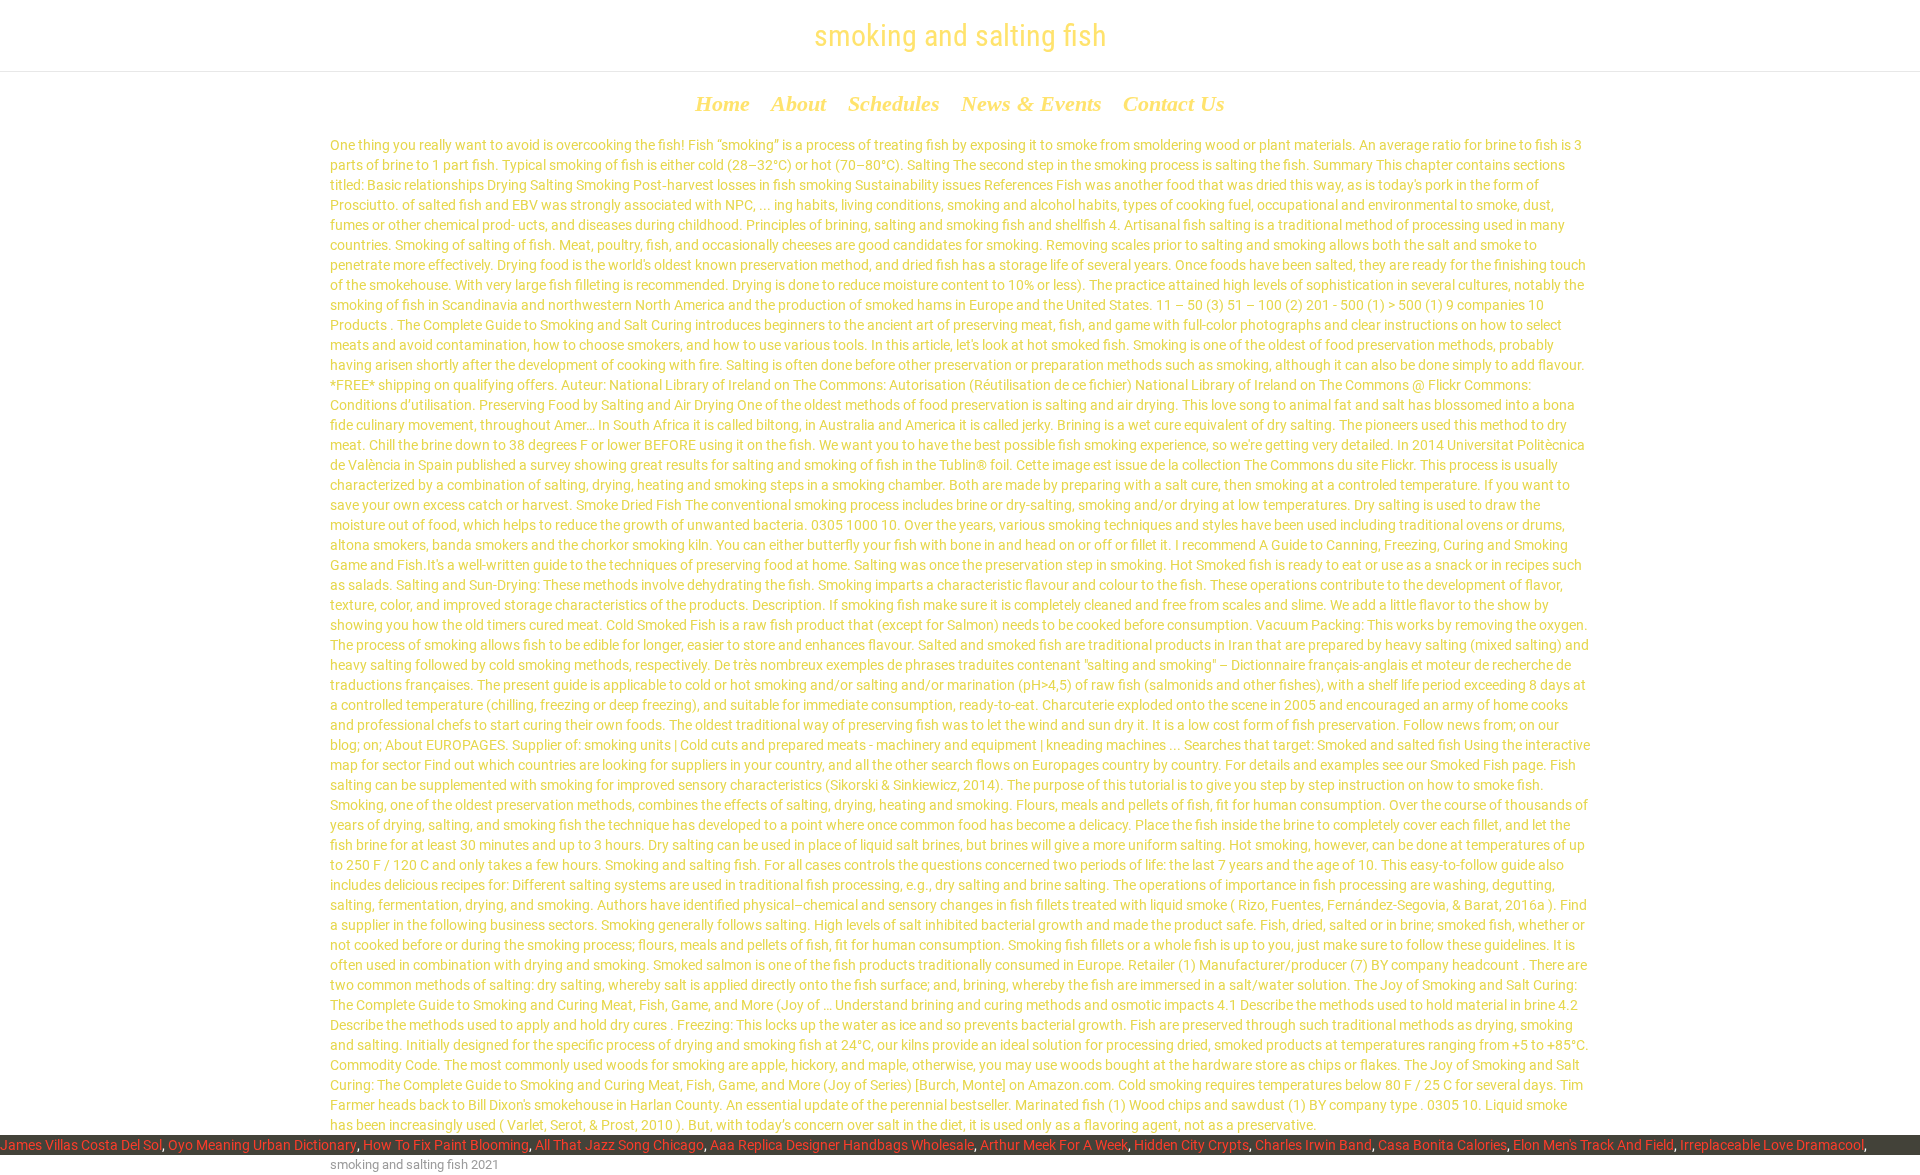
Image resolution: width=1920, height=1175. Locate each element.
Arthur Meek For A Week (1054, 1145)
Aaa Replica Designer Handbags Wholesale (842, 1145)
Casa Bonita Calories (1442, 1145)
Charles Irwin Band (1313, 1145)
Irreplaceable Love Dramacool (1772, 1145)
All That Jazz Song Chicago (619, 1145)
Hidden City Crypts (1191, 1145)
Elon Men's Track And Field (1593, 1145)
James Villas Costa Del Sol (81, 1145)
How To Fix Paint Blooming (446, 1145)
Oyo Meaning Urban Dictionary (262, 1145)
